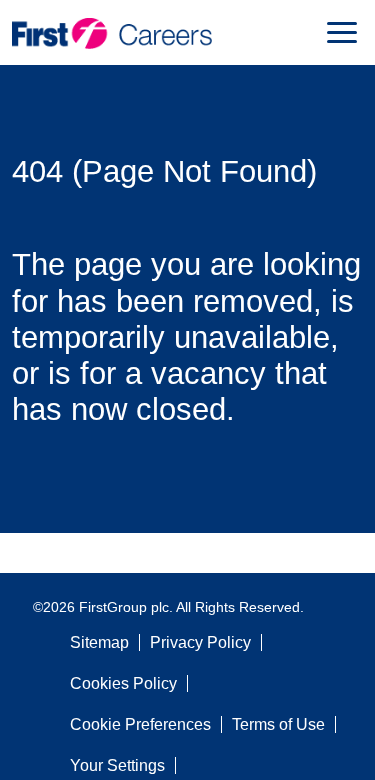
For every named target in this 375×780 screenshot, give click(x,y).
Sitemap (99, 642)
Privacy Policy (200, 642)
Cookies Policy (123, 683)
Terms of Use (278, 724)
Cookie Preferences (140, 724)
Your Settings (117, 765)
